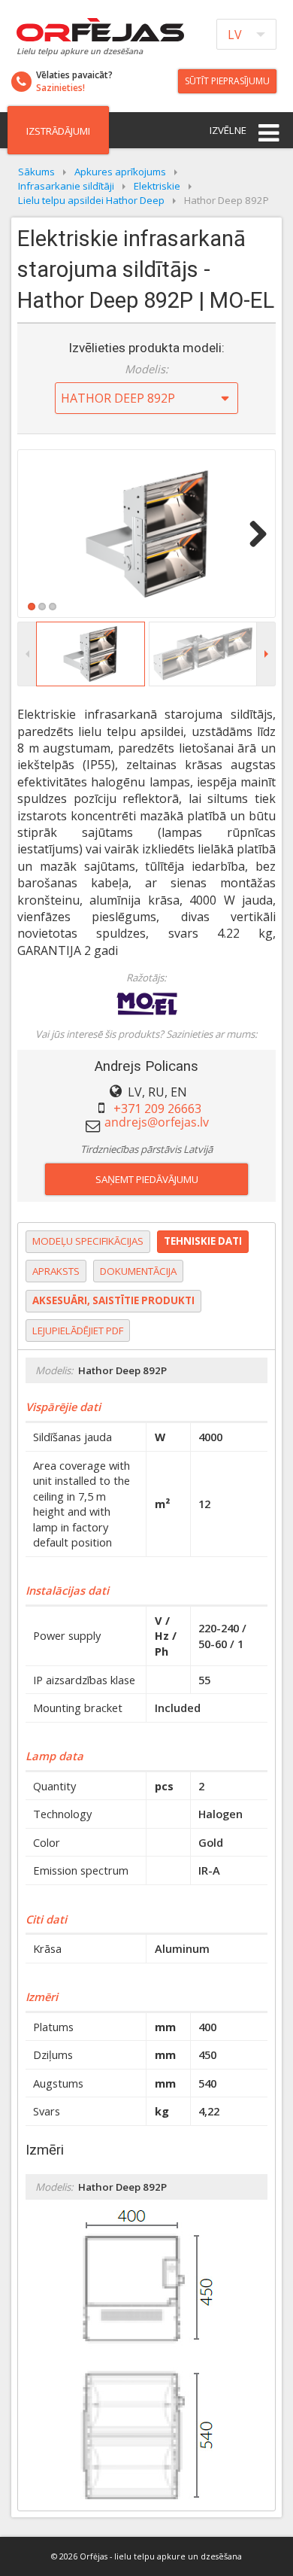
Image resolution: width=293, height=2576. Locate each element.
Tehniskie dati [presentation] (203, 1241)
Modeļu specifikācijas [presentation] (88, 1241)
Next (252, 534)
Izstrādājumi (58, 131)
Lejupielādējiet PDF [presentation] (78, 1331)
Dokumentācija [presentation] (138, 1271)
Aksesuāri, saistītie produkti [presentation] (113, 1300)
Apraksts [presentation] (56, 1271)
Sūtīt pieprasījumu (227, 81)
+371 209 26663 (157, 1109)
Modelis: (146, 369)
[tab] (88, 1242)
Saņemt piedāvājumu (147, 1179)
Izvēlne (228, 130)
